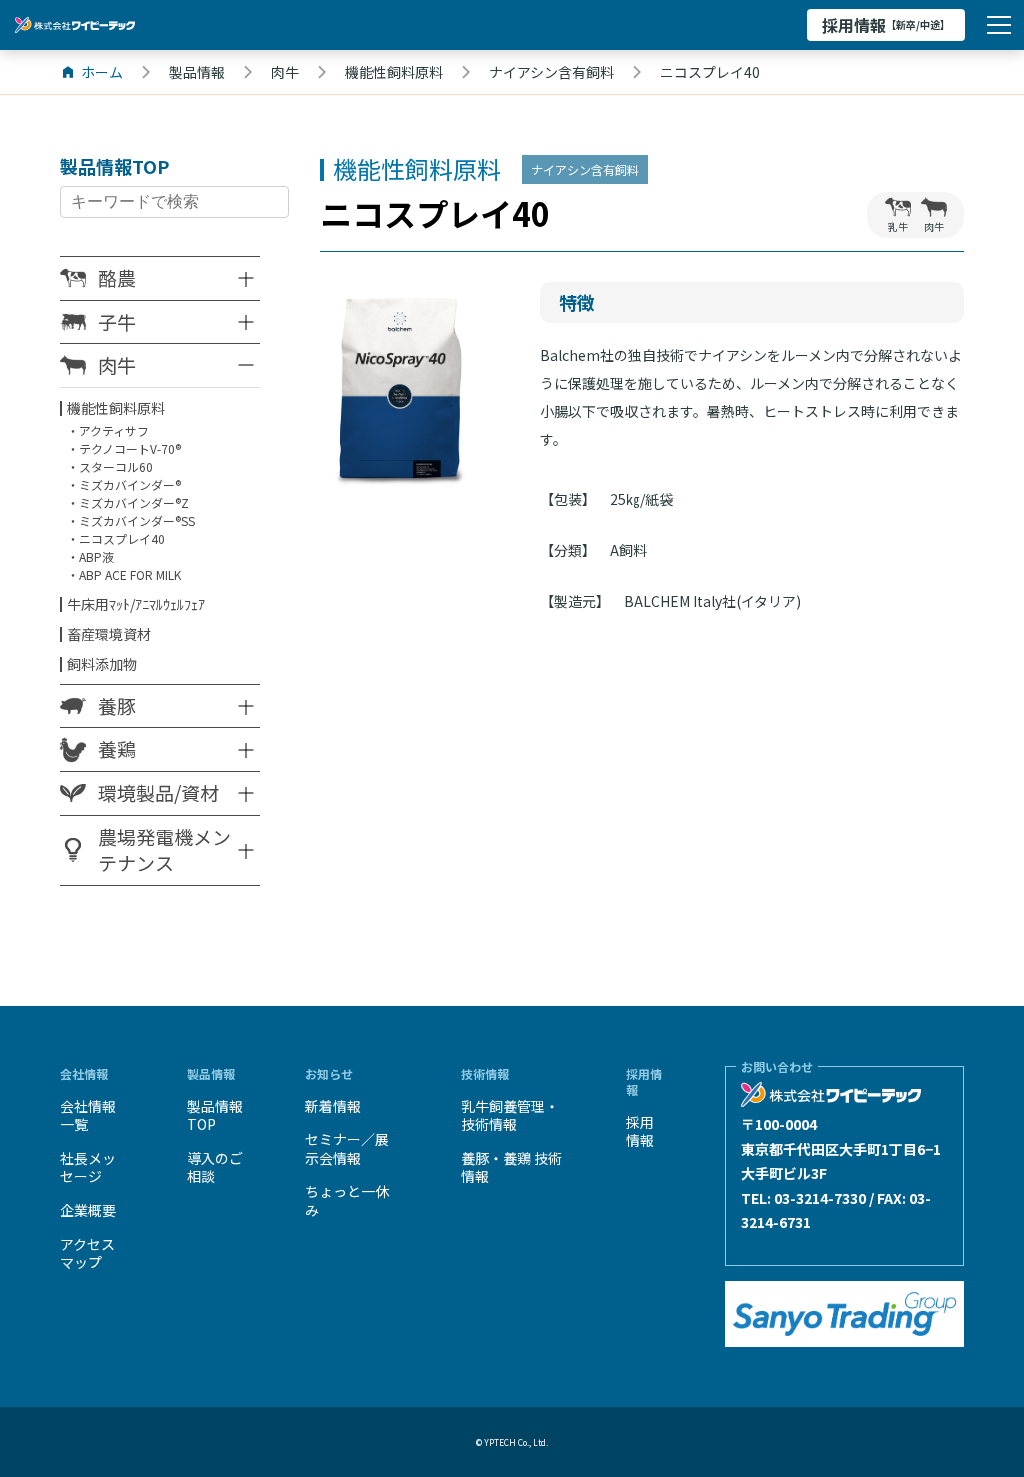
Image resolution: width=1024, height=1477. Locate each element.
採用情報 (886, 25)
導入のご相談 (215, 1167)
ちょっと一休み (347, 1200)
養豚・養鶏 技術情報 (511, 1167)
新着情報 (333, 1106)
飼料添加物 (102, 664)
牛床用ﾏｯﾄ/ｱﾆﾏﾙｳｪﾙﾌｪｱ (136, 604)
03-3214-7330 (820, 1198)
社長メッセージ (88, 1167)
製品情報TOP (215, 1115)
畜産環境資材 (109, 634)
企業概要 (88, 1210)
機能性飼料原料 (116, 408)
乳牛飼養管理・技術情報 (510, 1115)
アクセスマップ (87, 1253)
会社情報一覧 (88, 1115)
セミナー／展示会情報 (347, 1148)
